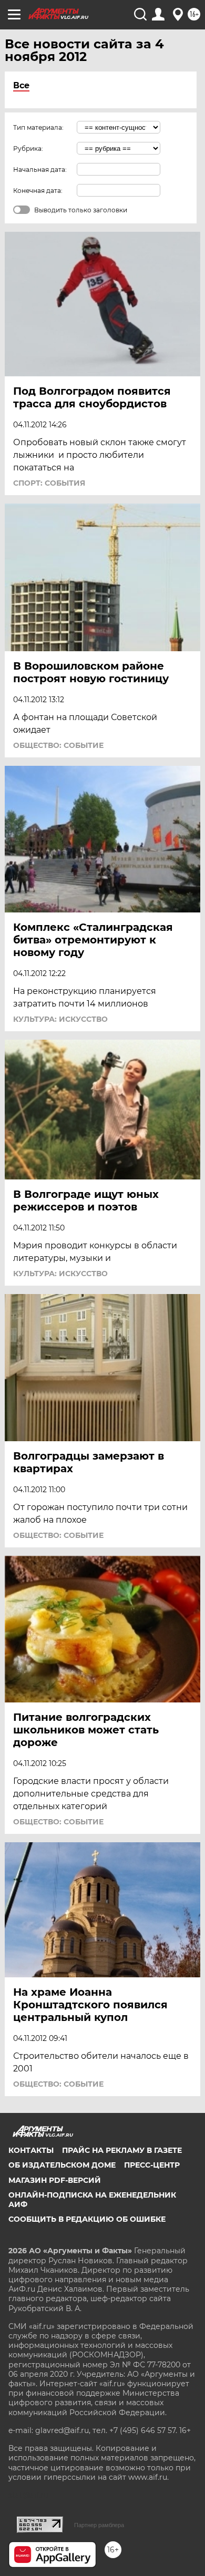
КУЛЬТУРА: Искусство (60, 1019)
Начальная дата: (40, 170)
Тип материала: (38, 127)
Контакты (31, 2150)
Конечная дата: (38, 191)
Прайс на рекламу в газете (122, 2150)
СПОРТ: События (49, 483)
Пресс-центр (152, 2165)
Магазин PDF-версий (55, 2180)
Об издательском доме (62, 2165)
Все (21, 85)
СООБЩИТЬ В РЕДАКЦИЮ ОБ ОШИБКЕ (87, 2219)
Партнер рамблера (99, 2525)
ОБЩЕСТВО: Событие (58, 745)
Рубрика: (28, 148)
